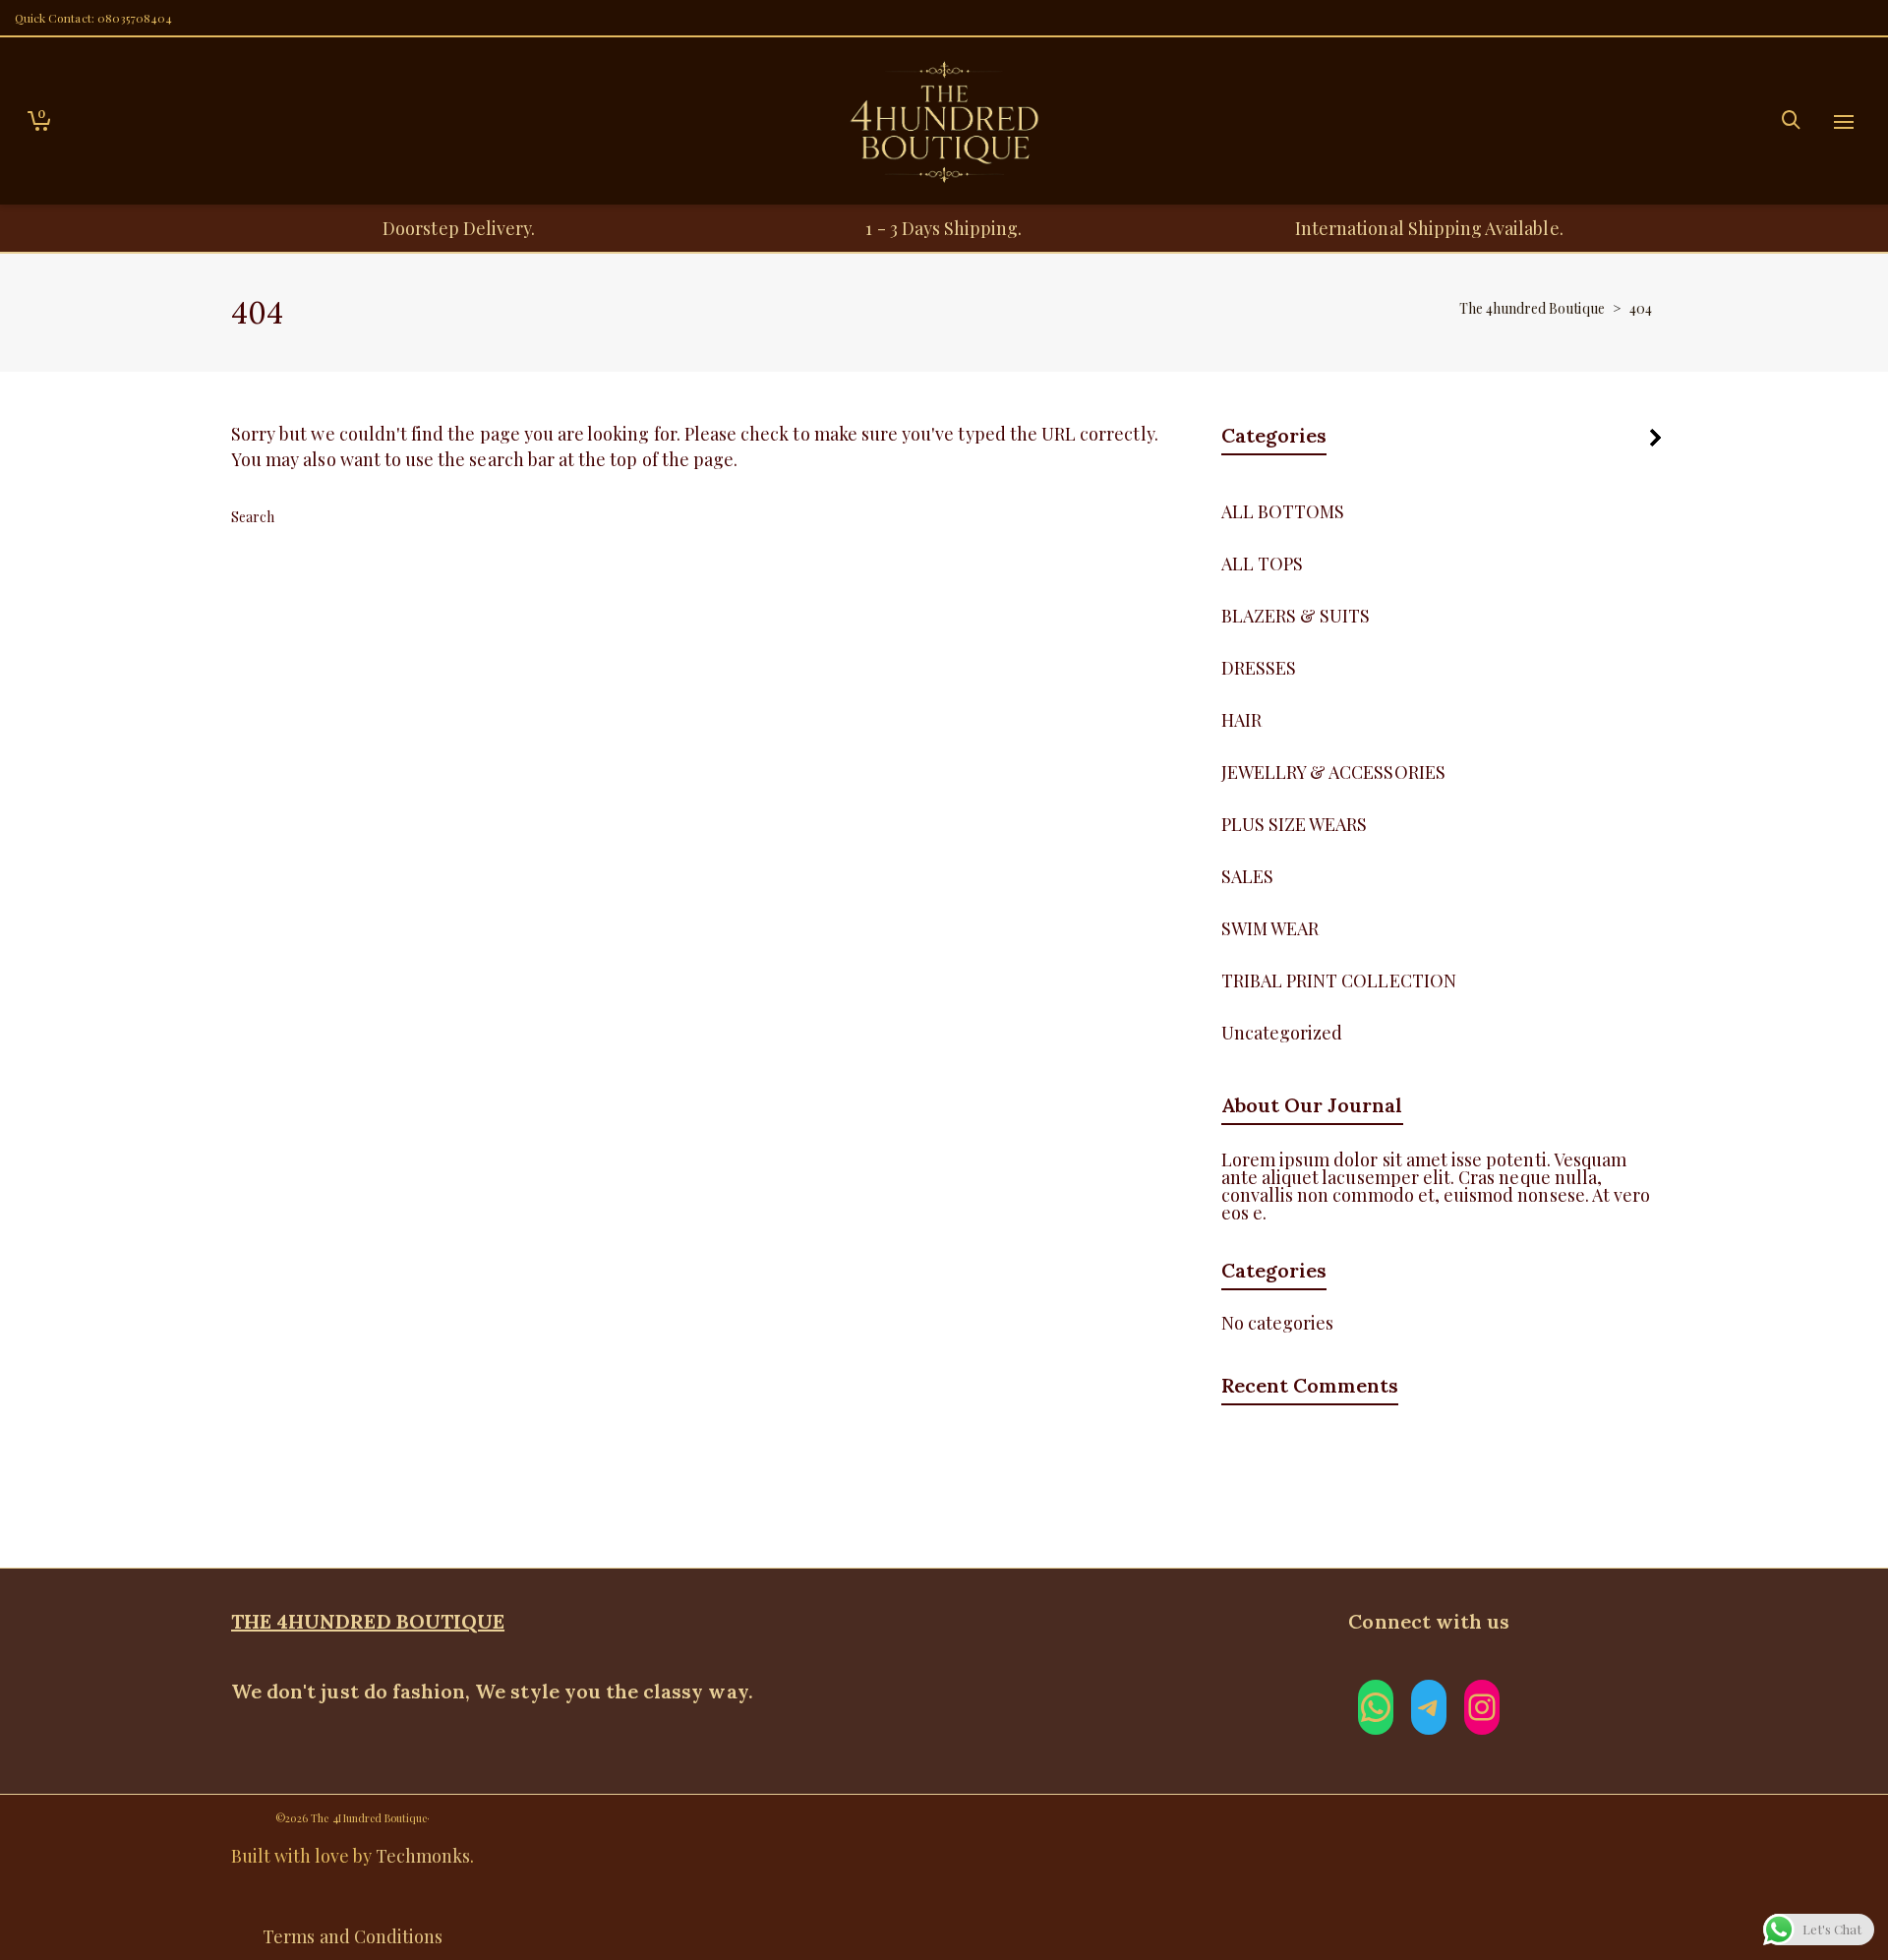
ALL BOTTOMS (1283, 511)
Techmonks (423, 1856)
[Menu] (1844, 123)
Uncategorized (1282, 1033)
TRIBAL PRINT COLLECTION (1339, 980)
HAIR (1241, 720)
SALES (1247, 876)
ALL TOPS (1262, 564)
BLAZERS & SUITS (1296, 616)
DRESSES (1259, 668)
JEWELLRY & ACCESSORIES (1333, 772)
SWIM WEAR (1270, 928)
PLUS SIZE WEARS (1295, 824)
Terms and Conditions (353, 1936)
